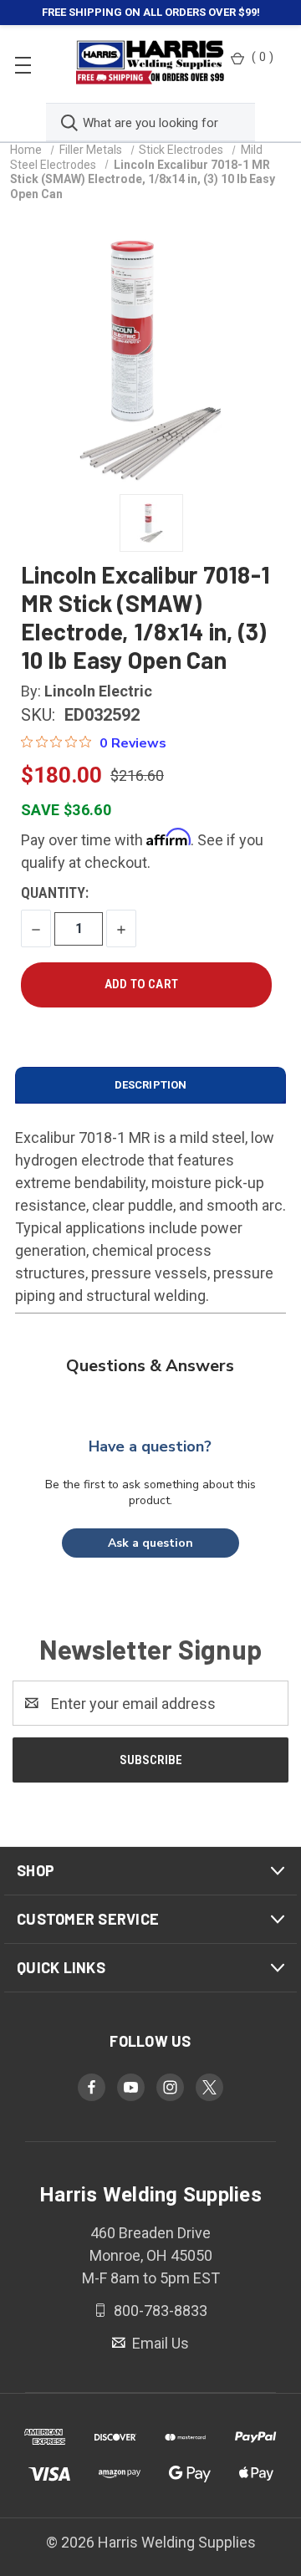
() (263, 57)
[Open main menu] (23, 64)
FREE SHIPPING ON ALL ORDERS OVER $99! (151, 12)
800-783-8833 (159, 2311)
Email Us (159, 2343)
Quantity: (55, 893)
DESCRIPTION (150, 1085)
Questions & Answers (150, 1366)
